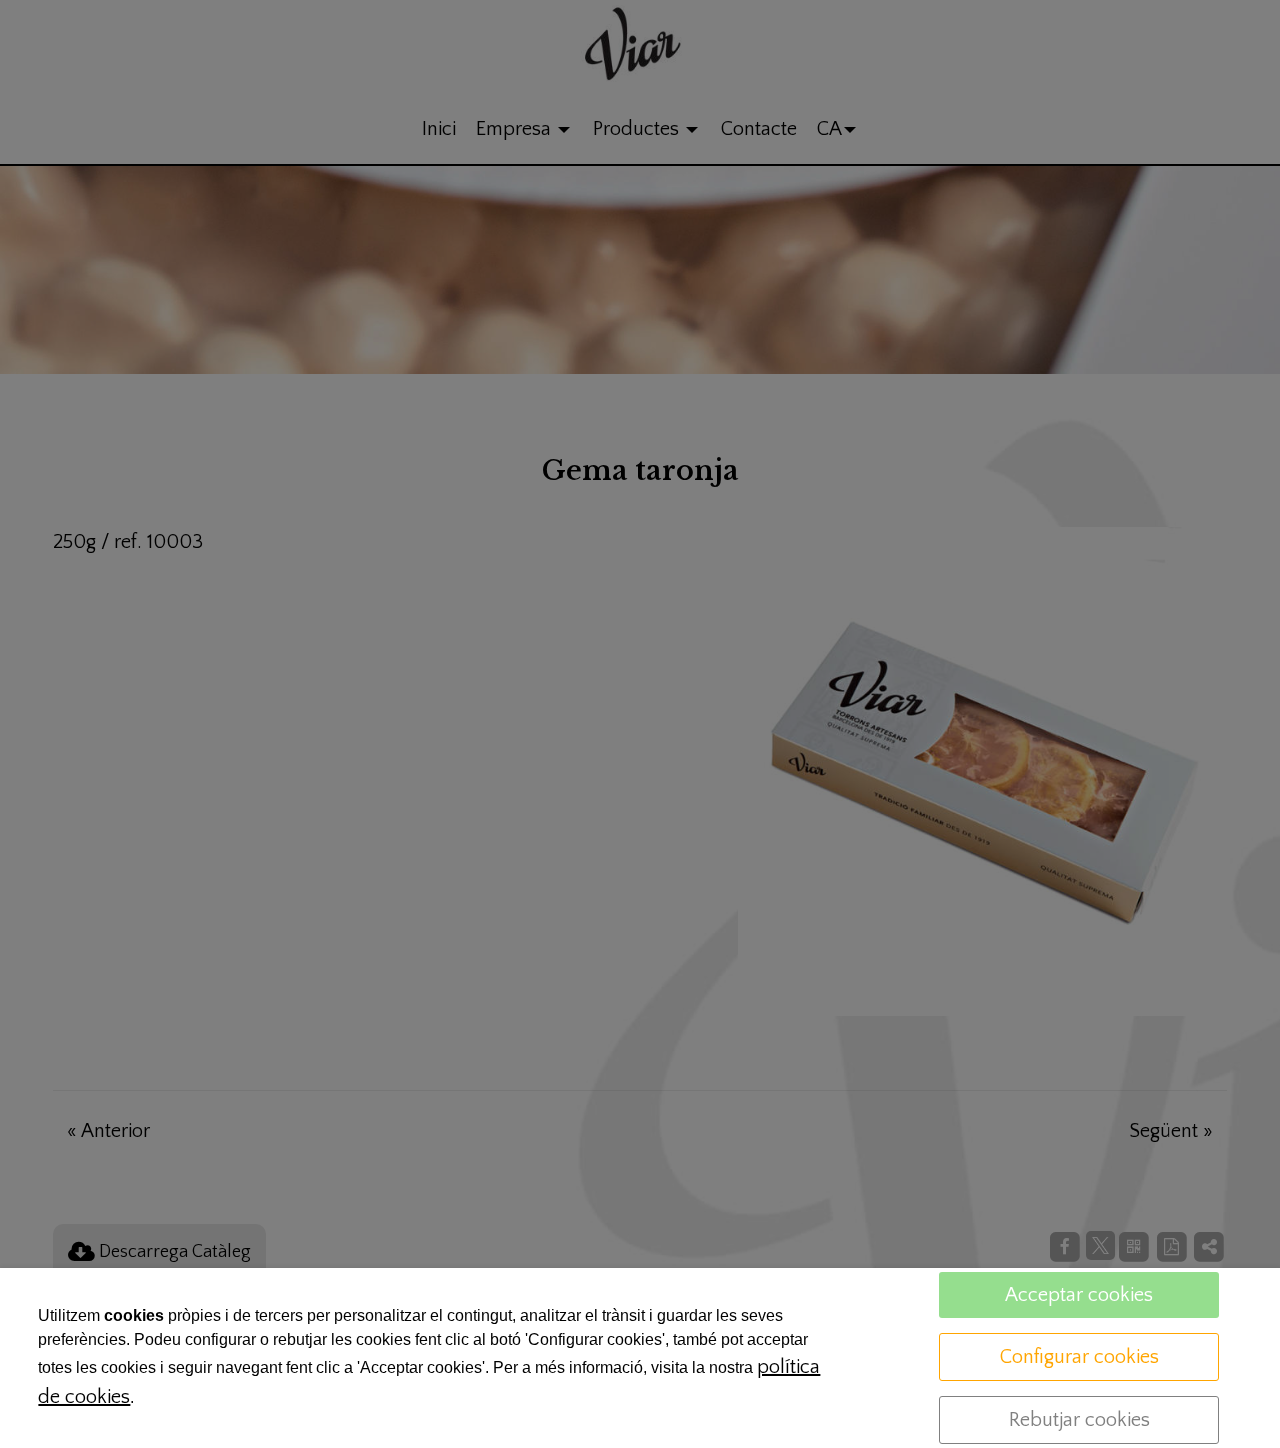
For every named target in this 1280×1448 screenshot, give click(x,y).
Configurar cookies (1079, 1357)
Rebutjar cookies (1079, 1420)
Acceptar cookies (1079, 1295)
